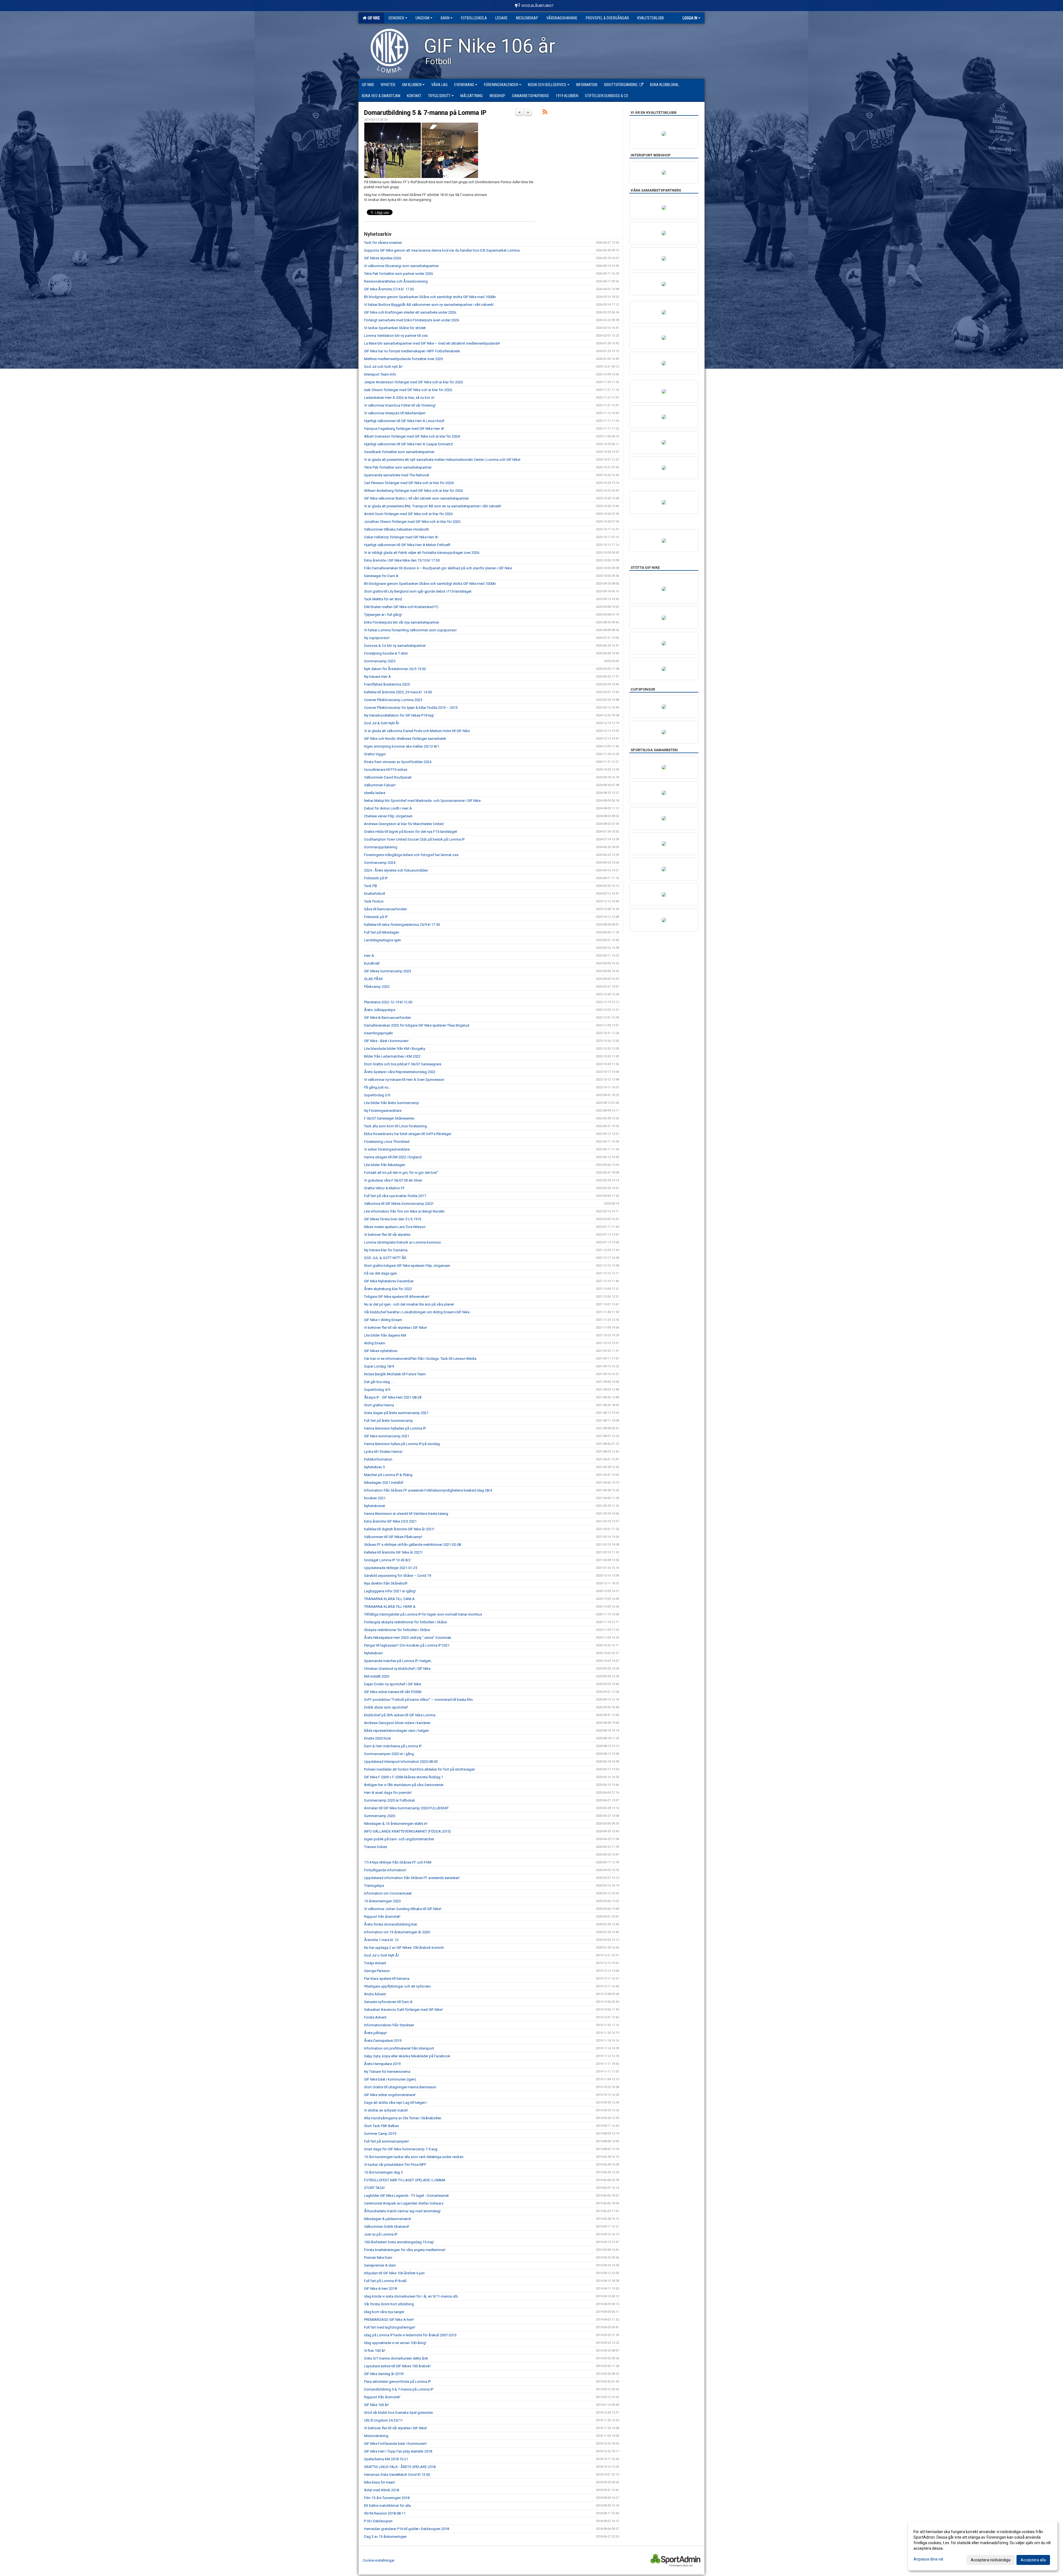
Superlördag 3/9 (377, 1095)
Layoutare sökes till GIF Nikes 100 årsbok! (397, 2366)
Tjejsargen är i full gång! (383, 615)
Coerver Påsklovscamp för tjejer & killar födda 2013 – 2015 (411, 708)
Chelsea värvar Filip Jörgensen (388, 816)
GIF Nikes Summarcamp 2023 (388, 971)
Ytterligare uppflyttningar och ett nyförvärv (397, 1986)
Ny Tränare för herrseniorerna (387, 2072)
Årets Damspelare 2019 (383, 2041)
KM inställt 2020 (377, 1676)
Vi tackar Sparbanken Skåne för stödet (395, 328)
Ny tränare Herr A (377, 677)
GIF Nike (373, 18)
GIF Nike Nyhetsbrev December (389, 1281)
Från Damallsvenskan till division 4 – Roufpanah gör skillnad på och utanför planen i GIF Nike (438, 568)
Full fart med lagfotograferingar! (390, 2327)
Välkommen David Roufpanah (388, 777)
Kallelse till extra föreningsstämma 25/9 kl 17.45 (402, 925)
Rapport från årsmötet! (382, 1917)
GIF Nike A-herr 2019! (381, 2289)
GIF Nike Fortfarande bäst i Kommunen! (395, 2444)
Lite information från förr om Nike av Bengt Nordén (404, 1211)
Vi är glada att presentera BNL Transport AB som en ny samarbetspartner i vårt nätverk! (433, 506)
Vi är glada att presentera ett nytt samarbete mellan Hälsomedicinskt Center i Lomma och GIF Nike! (442, 460)
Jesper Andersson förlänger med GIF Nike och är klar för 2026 (413, 382)
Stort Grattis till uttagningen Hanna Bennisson (400, 2087)
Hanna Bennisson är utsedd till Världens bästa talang (406, 1514)
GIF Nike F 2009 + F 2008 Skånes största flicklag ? (404, 1777)
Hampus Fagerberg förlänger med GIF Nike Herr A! (404, 429)
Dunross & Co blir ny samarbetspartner (395, 646)
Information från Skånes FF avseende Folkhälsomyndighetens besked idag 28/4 (428, 1490)
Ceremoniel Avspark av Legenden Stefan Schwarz (404, 2203)
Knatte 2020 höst (377, 1738)
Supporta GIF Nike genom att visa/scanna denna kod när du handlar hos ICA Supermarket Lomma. (442, 250)
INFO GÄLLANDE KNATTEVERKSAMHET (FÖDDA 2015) (407, 1831)
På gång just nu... (377, 1087)
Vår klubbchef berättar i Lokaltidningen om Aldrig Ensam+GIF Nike (417, 1312)
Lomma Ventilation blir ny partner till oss (396, 336)
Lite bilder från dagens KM (385, 1335)
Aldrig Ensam (375, 1343)
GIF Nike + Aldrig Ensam (383, 1320)
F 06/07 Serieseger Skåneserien (389, 1118)
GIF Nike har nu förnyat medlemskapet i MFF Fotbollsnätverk (412, 351)
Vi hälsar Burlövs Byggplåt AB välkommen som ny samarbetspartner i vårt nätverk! (429, 305)
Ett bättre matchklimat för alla (387, 2506)
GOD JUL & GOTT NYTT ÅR (385, 1258)
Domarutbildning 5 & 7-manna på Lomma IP (425, 113)
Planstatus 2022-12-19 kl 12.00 (388, 1002)
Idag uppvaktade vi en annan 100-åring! (395, 2343)
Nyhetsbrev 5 (374, 1467)
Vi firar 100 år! (375, 2351)
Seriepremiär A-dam (380, 2265)
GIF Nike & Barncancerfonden (388, 1018)
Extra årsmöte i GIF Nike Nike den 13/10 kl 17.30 (402, 560)
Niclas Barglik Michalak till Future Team (395, 1374)
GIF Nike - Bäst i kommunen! (386, 1041)
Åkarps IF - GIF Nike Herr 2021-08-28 (393, 1397)
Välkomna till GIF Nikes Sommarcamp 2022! (399, 1204)
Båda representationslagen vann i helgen (396, 1731)
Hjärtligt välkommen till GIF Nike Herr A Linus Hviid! (404, 421)
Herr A (369, 956)
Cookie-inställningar (379, 2560)
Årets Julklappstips (380, 1010)
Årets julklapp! (376, 2033)
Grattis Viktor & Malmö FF (384, 1188)
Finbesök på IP (376, 878)
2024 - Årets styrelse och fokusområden (396, 870)
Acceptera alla (1033, 2560)
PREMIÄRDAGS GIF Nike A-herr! (389, 2320)
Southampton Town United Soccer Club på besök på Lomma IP (414, 839)
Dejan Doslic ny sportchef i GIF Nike (393, 1684)
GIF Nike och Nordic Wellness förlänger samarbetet (405, 739)
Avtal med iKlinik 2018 (381, 2490)
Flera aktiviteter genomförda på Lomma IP (397, 2382)
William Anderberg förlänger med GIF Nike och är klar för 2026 (413, 491)
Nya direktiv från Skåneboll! (386, 1583)
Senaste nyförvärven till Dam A (388, 2002)
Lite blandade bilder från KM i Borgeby (395, 1049)
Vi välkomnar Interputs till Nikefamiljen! (395, 413)
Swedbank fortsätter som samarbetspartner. (399, 452)
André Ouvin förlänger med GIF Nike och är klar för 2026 (408, 514)
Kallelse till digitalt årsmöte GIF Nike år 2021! (399, 1529)
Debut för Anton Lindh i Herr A (388, 808)
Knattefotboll (375, 894)
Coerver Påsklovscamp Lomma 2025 (393, 700)
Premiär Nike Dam (378, 2258)
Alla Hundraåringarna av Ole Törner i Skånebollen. (403, 2118)
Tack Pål (371, 886)
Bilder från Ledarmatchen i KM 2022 (392, 1056)
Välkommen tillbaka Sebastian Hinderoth (397, 529)
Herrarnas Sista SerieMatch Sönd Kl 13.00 (397, 2475)
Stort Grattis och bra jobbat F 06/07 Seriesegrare (403, 1064)
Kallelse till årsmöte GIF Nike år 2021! (393, 1552)
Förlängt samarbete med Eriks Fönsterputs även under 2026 (411, 320)
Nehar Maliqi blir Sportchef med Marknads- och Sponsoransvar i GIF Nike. (423, 801)
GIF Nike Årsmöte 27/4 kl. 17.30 (389, 289)
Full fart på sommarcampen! (386, 2141)
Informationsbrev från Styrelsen (389, 2025)
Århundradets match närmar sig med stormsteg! (402, 2211)
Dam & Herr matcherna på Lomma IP (393, 1746)
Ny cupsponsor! (377, 638)
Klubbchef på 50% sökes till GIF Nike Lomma (400, 1715)
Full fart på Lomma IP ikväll (385, 2281)
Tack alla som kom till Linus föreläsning (395, 1126)
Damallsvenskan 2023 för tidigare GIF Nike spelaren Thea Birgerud (417, 1025)
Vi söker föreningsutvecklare (387, 1149)
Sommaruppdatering (381, 847)
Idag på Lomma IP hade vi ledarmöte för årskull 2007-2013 (410, 2335)
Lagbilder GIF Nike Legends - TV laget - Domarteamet (406, 2196)
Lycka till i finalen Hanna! (384, 1452)
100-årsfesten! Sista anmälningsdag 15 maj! (399, 2242)
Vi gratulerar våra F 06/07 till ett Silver (393, 1180)
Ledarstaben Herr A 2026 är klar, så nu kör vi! (399, 398)
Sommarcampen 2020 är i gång (389, 1754)
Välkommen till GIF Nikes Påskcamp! (393, 1537)
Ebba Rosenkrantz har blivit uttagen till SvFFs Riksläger (408, 1134)
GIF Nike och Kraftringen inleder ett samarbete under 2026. (410, 312)
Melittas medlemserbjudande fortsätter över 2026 (403, 359)
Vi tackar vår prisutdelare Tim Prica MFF (395, 2165)
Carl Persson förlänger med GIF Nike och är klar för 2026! (409, 483)
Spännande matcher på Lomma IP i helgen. (398, 1661)
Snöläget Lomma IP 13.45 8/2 (387, 1560)
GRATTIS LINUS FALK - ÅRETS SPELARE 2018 (400, 2467)
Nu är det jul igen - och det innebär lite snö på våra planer (409, 1304)
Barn (445, 18)
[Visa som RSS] (545, 113)
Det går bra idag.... (379, 1382)
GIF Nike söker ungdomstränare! (390, 2095)
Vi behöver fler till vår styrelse (387, 1235)
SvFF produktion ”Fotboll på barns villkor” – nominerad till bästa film (418, 1700)
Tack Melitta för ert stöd (383, 599)
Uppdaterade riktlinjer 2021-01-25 (391, 1568)
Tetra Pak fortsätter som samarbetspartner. (398, 467)
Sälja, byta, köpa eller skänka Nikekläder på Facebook (407, 2056)
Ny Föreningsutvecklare (383, 1111)
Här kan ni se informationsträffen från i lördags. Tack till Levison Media (420, 1359)
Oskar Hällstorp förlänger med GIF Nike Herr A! (401, 537)
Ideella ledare (375, 793)
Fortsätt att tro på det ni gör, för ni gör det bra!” (401, 1173)
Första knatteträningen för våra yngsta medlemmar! (405, 2250)
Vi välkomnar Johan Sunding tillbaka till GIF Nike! (403, 1909)
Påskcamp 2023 (377, 987)
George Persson (377, 1971)
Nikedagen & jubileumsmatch (388, 2219)
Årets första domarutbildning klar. (391, 1924)
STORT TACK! (374, 2188)
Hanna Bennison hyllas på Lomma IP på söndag (402, 1444)
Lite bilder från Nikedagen (385, 1165)
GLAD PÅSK (373, 979)
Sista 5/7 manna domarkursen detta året (396, 2358)
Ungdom (422, 18)
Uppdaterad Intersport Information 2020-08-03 (401, 1762)
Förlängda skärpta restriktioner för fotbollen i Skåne (405, 1622)
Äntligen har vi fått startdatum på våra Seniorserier (404, 1785)
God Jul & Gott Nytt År (382, 723)
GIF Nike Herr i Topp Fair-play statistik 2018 (398, 2451)
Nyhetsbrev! (373, 1653)
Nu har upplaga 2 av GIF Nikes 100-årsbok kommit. (404, 1948)
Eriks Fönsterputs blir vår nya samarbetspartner (402, 622)
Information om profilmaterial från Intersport (399, 2048)
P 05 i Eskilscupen (378, 2521)
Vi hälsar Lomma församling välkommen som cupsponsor (410, 630)
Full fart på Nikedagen (382, 932)
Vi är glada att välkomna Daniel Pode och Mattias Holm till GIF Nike (417, 731)
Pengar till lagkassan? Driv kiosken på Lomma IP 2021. (407, 1645)
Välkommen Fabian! (380, 785)
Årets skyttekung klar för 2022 (388, 1289)
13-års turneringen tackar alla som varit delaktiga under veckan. (414, 2157)
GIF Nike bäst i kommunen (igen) (390, 2079)
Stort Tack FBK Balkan (381, 2126)
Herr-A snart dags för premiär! (388, 1793)
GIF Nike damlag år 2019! (384, 2374)
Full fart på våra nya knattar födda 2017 (395, 1196)
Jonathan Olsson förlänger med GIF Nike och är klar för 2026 (412, 522)
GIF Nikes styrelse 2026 (383, 258)
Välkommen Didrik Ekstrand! (387, 2227)
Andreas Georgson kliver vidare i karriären (397, 1723)
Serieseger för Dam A (381, 576)
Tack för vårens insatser (383, 243)
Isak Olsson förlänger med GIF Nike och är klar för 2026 (408, 390)
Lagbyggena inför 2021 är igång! (390, 1591)
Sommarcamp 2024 (380, 863)
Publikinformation (378, 1459)
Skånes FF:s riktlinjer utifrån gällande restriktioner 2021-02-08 (412, 1545)
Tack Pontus (374, 901)
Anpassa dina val (928, 2559)
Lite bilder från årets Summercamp (392, 1103)
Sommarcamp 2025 (380, 661)
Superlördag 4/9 (377, 1390)
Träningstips (374, 1886)
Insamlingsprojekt (378, 1033)
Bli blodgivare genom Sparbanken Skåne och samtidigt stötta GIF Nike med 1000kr (430, 297)
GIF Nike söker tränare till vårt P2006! (393, 1692)
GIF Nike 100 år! (376, 2405)
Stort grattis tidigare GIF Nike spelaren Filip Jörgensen (407, 1266)
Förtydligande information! (385, 1870)
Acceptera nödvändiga (991, 2560)
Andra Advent (375, 1994)
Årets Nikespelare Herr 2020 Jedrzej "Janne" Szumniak (408, 1638)
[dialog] (983, 2546)
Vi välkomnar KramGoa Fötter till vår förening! (400, 405)
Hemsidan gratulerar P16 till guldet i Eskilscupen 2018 (407, 2529)
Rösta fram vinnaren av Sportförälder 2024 (398, 762)
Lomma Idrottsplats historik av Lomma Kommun (403, 1242)
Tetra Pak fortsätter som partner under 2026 (398, 274)
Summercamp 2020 (380, 1816)
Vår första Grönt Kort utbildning (389, 2304)
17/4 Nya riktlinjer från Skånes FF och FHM (398, 1862)
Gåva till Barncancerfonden (385, 909)
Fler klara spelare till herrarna (387, 1979)
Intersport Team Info (380, 374)
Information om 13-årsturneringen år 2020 (397, 1932)
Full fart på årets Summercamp (389, 1421)
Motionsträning (376, 2436)
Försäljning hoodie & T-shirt (386, 653)
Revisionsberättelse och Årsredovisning (396, 281)
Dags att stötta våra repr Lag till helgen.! (396, 2103)
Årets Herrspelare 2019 (382, 2064)
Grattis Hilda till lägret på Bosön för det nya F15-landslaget (411, 832)
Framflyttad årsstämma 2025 (387, 684)
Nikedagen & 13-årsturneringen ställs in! (396, 1824)
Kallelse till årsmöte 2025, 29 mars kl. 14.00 (398, 692)
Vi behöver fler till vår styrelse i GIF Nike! (395, 1328)
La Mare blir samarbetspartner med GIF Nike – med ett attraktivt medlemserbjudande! (432, 343)
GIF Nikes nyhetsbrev (381, 1351)
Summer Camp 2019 (380, 2134)
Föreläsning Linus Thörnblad (387, 1142)
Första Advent (375, 2017)
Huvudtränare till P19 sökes (386, 770)
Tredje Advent (375, 1963)
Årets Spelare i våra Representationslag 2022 (400, 1072)
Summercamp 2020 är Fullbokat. (390, 1800)
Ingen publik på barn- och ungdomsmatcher (399, 1839)
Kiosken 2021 (375, 1498)
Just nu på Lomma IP (381, 2234)
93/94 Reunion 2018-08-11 (385, 2513)
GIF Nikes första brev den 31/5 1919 (393, 1219)
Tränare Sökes (376, 1847)
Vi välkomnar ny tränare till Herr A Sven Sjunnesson (404, 1080)
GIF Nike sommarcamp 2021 (387, 1436)
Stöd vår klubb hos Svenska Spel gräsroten (398, 2413)
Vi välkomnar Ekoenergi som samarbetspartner (401, 266)
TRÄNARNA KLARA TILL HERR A (390, 1607)
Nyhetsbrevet (375, 1506)
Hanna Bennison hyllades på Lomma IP (395, 1428)
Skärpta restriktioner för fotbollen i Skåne (397, 1630)
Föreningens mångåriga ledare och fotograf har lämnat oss (411, 855)
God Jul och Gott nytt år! (383, 367)
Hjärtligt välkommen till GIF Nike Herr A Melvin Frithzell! (407, 545)
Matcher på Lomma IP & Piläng (388, 1475)
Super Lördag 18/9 (379, 1366)
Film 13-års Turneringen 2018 (387, 2498)
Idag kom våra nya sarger (384, 2312)
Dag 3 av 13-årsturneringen (385, 2537)
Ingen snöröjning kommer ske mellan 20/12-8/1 (402, 746)
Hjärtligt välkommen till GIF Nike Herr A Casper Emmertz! (409, 444)
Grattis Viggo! (375, 754)
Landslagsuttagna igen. (383, 940)
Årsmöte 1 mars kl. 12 (381, 1940)
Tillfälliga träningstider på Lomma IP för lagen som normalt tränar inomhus (423, 1614)
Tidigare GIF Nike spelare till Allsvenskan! (397, 1297)
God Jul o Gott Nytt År (381, 1955)
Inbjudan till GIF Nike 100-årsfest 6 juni (394, 2273)
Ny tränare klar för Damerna (386, 1250)
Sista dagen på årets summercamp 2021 (396, 1413)
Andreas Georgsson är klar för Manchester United (404, 824)
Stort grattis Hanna (379, 1405)
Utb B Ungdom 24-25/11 (383, 2420)
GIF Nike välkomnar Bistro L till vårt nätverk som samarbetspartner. (417, 498)
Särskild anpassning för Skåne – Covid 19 (398, 1576)
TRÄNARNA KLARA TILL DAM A (389, 1599)
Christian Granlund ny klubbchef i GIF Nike (397, 1669)
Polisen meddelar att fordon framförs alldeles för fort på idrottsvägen (420, 1769)
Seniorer (396, 18)
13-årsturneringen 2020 (382, 1901)
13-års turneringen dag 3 (383, 2172)
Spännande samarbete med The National (397, 475)
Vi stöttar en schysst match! (386, 2110)
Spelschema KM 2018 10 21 (386, 2459)
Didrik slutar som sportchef (386, 1707)
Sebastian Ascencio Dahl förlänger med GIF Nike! (403, 2010)
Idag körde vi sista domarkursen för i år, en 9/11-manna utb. (411, 2296)
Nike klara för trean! (380, 2482)
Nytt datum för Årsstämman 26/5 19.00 (395, 669)
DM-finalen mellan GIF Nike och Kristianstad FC (401, 607)
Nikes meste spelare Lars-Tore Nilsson (395, 1227)
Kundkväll (372, 963)
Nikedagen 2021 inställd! (384, 1483)
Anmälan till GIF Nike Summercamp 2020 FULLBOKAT (406, 1808)
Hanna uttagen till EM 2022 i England (393, 1157)
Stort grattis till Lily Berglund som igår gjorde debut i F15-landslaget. (418, 591)
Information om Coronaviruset (388, 1893)
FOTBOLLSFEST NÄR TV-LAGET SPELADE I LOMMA (405, 2180)
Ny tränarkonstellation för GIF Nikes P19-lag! (399, 715)
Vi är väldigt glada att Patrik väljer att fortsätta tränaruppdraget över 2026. (422, 553)
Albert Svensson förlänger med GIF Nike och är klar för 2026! (412, 436)
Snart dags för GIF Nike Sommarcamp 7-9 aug (401, 2149)
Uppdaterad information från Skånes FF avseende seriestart (412, 1878)
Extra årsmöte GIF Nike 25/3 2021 (390, 1521)
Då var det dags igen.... (382, 1273)
